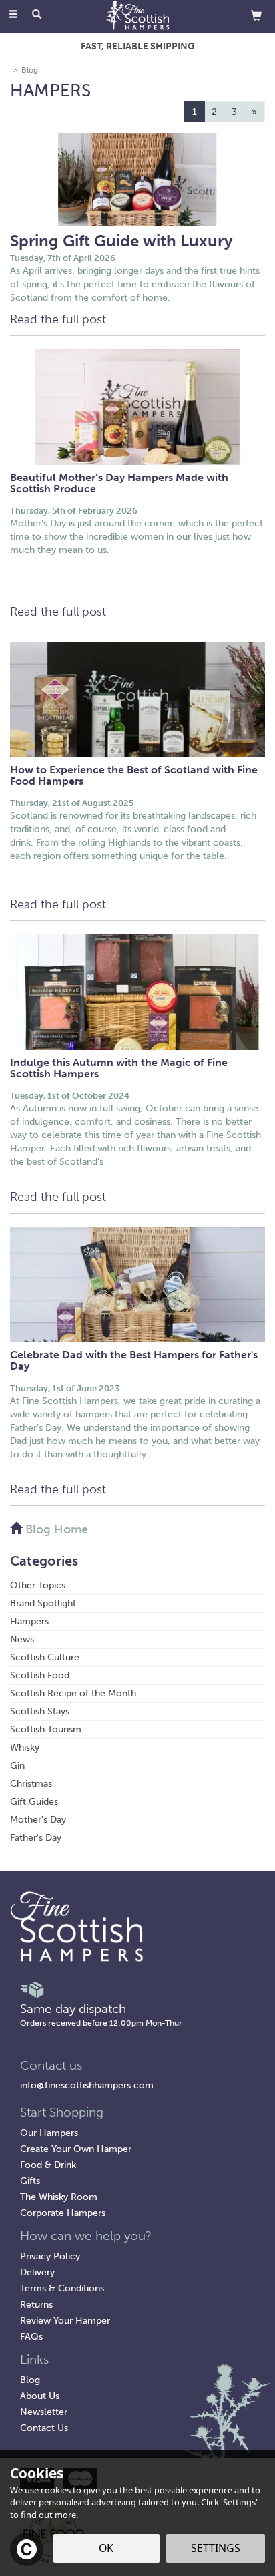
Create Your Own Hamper (76, 2149)
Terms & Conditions (62, 2288)
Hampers (29, 1621)
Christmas (31, 1784)
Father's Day (36, 1838)
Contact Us (44, 2428)
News (22, 1639)
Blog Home (55, 1529)
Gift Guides (34, 1802)
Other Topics (38, 1585)
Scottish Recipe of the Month (73, 1693)
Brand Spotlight (43, 1603)
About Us (40, 2396)
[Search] (37, 15)
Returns (36, 2305)
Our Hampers (49, 2133)
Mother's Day (38, 1820)
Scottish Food (40, 1675)
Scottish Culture (45, 1657)
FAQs (31, 2337)
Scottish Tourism (46, 1729)
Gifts (30, 2181)
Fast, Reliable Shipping (138, 46)
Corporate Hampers (63, 2213)
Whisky (25, 1747)
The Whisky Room (59, 2197)
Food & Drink (48, 2165)
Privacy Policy (50, 2256)
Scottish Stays (40, 1711)
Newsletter (44, 2412)
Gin (17, 1766)
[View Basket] (256, 15)
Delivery (37, 2272)
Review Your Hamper (65, 2321)
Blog (30, 2380)
